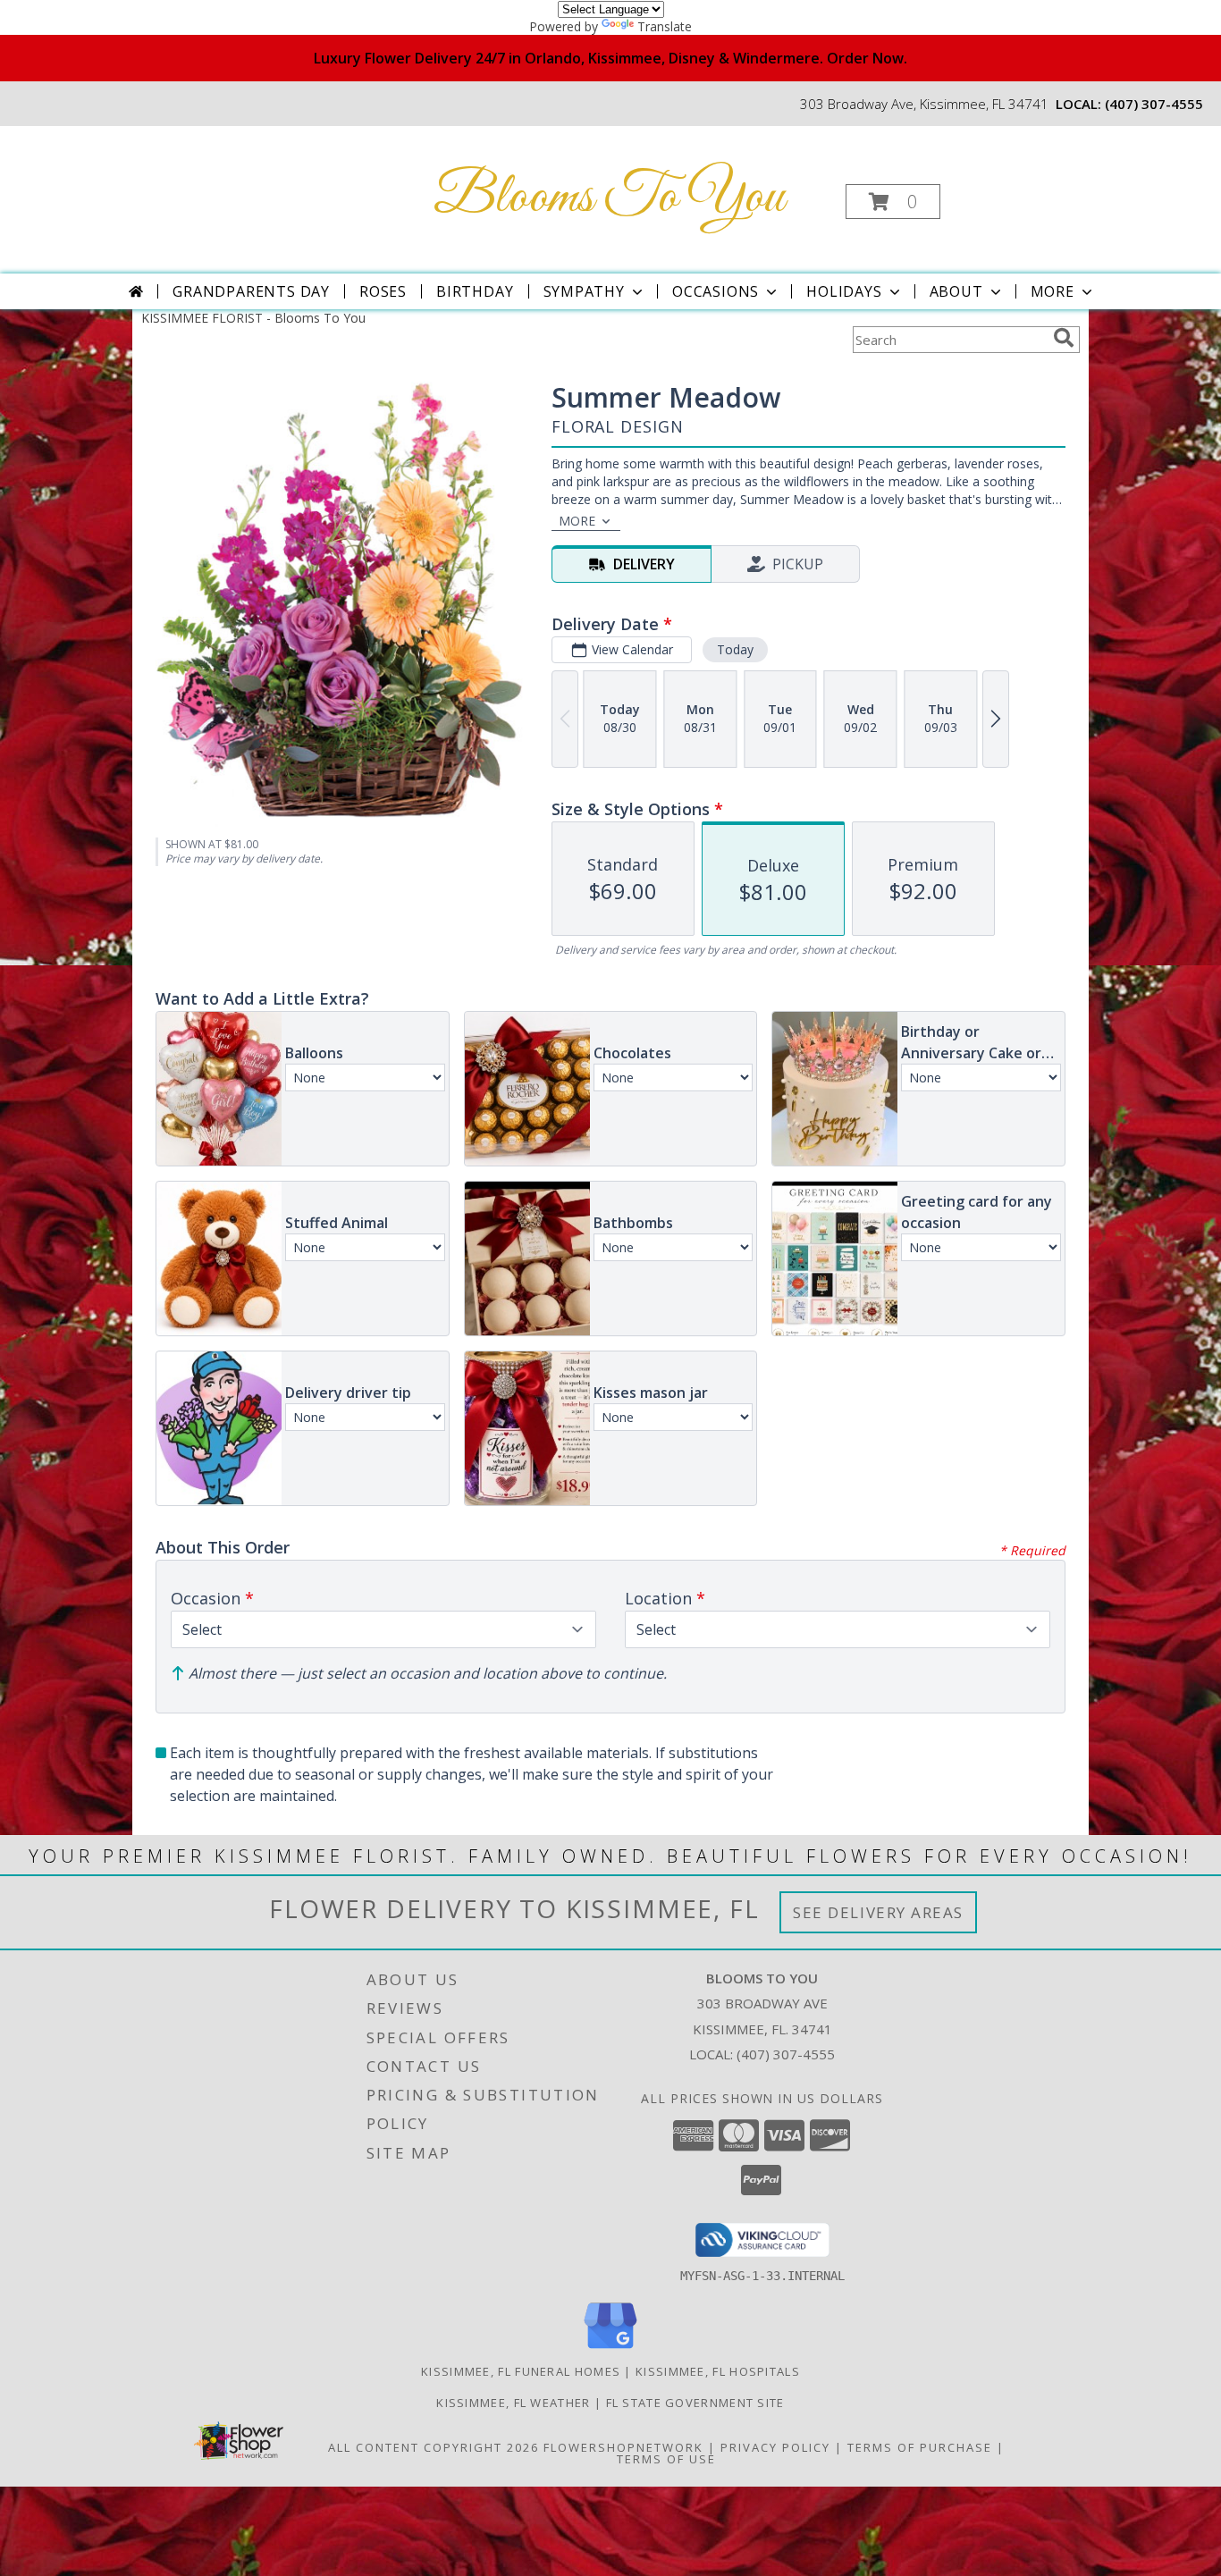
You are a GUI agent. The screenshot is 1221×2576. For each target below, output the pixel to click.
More (1053, 291)
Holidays (844, 291)
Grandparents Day (251, 291)
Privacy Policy (775, 2447)
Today (735, 649)
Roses (383, 291)
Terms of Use (666, 2459)
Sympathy (584, 291)
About (956, 291)
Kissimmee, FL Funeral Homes (521, 2371)
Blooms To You (609, 198)
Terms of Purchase (920, 2447)
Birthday (475, 291)
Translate (665, 26)
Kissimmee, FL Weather (513, 2403)
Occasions (716, 291)
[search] (1064, 338)
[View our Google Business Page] (610, 2349)
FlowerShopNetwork (623, 2447)
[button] (893, 202)
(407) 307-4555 (1154, 104)
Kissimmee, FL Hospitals (718, 2371)
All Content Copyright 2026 (434, 2447)
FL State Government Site (695, 2403)
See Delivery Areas (878, 1912)
